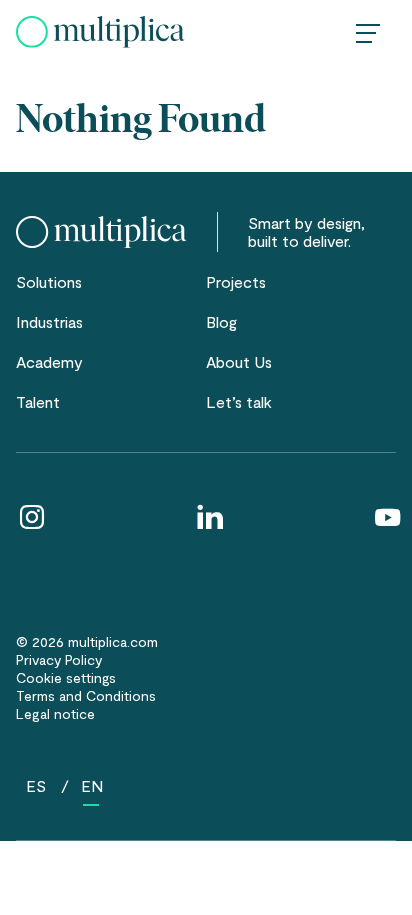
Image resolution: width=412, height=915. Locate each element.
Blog (221, 321)
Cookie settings (66, 677)
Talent (38, 401)
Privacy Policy (59, 659)
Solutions (49, 281)
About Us (239, 361)
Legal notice (55, 713)
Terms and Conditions (86, 695)
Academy (49, 361)
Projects (236, 281)
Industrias (49, 321)
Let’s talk (239, 401)
